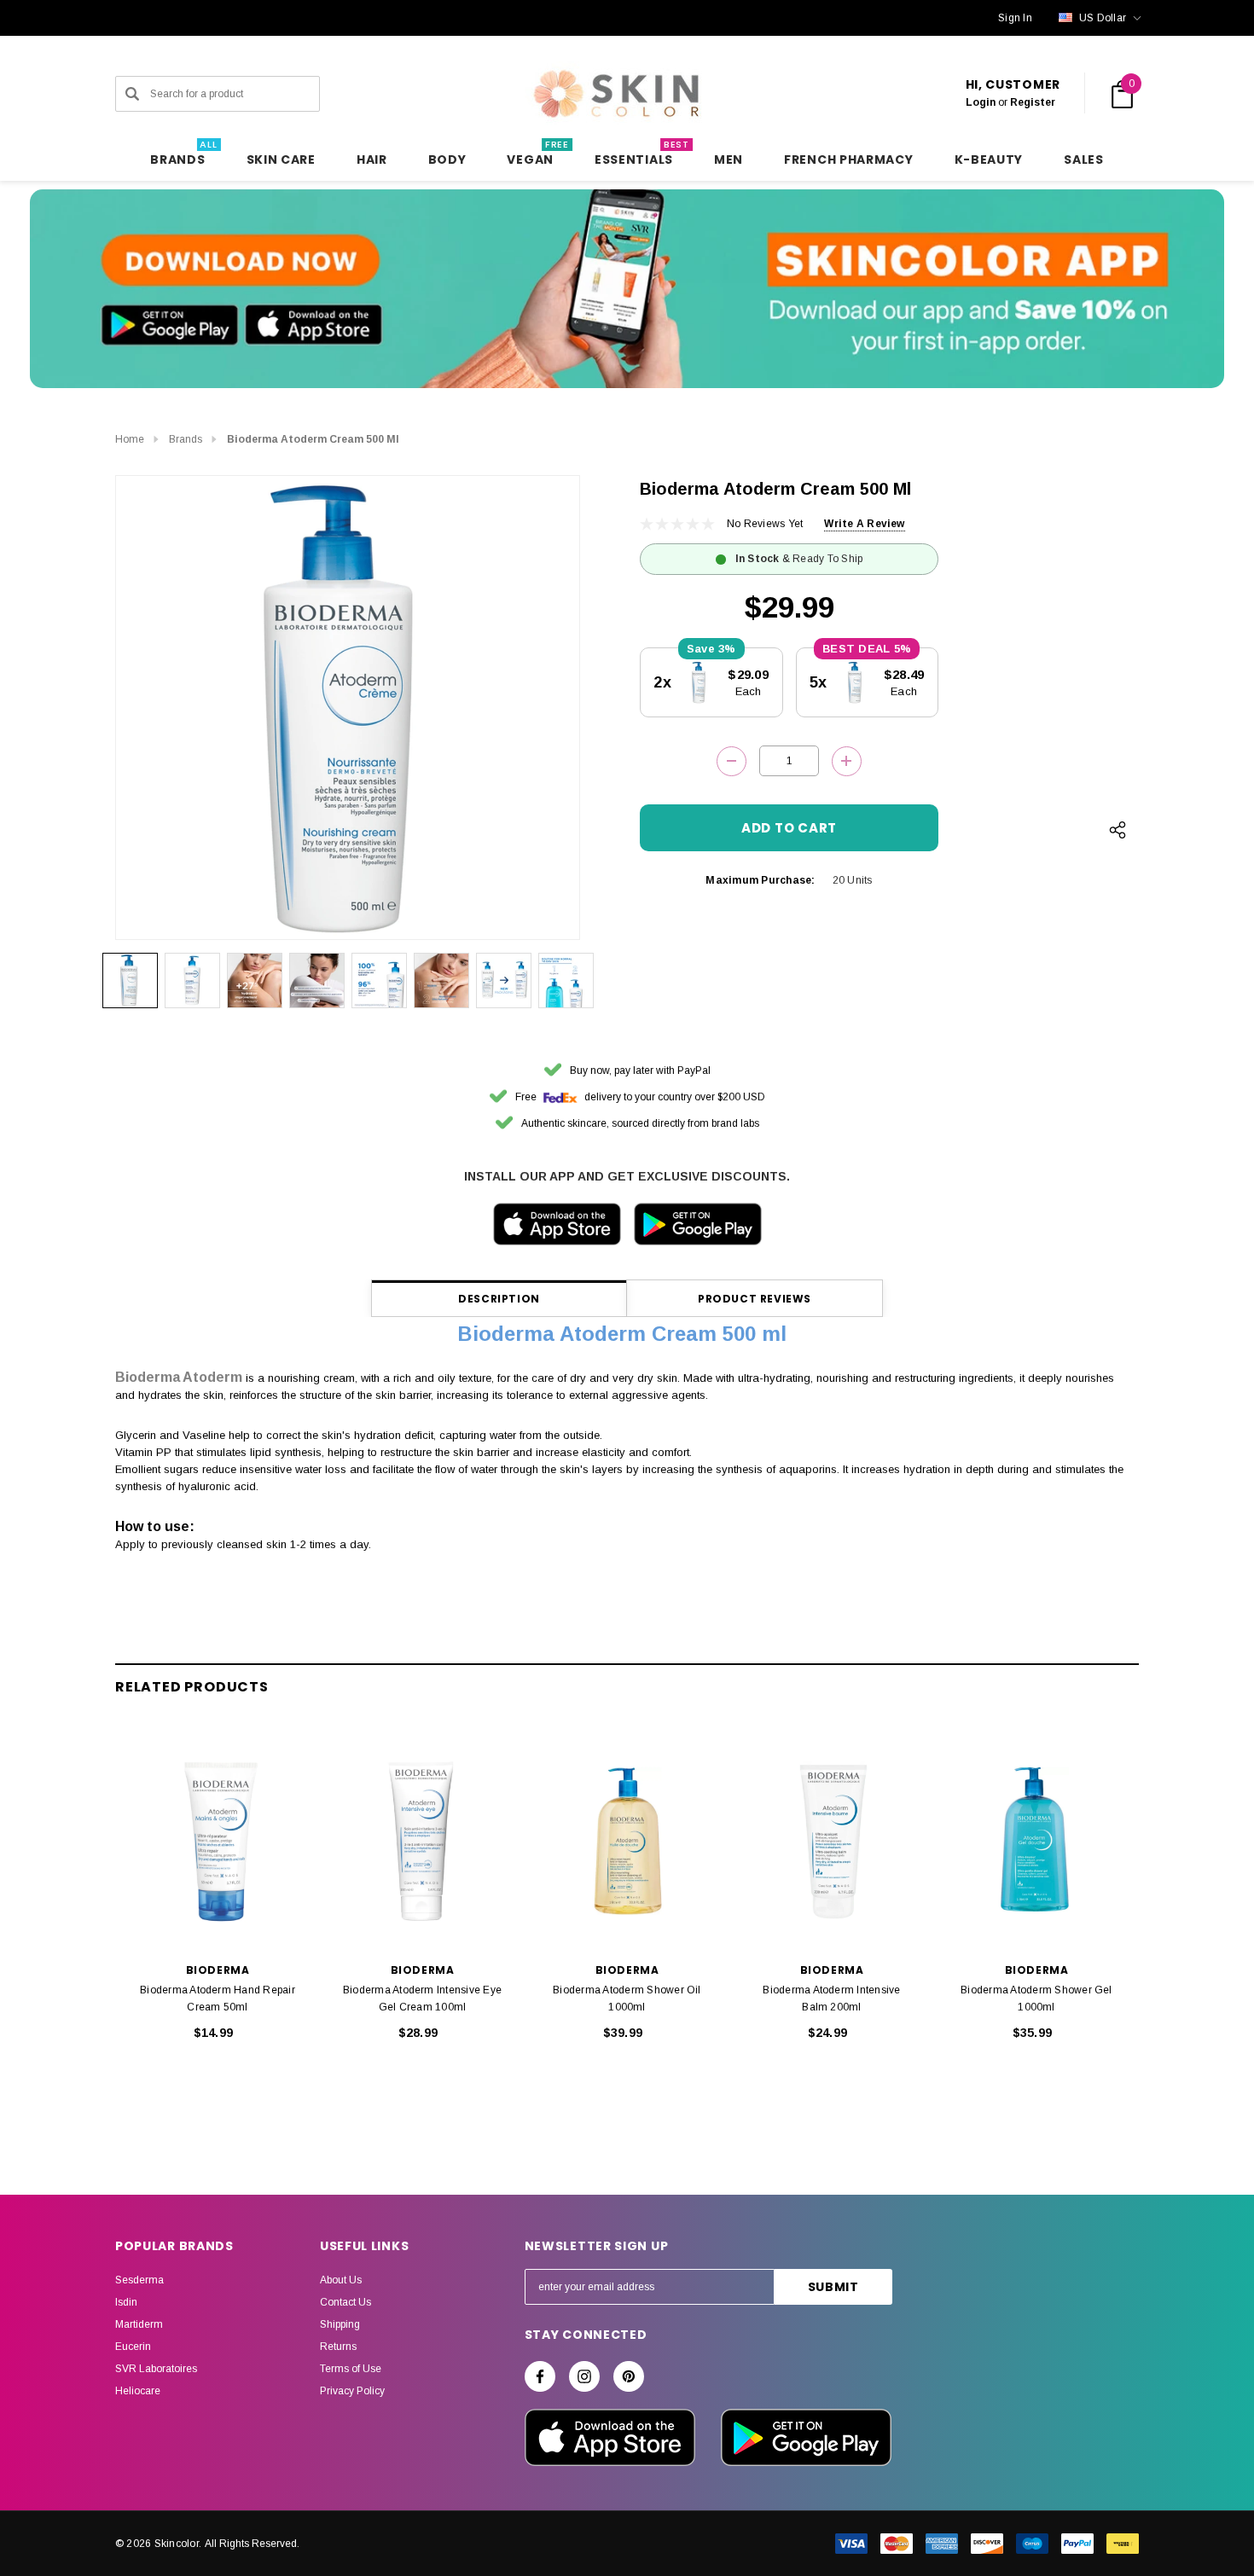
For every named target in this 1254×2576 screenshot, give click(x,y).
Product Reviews (755, 1299)
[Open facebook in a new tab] (540, 2376)
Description (499, 1299)
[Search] (132, 94)
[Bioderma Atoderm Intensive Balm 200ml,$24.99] (832, 1842)
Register (1033, 102)
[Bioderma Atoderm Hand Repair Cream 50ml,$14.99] (218, 1842)
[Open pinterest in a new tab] (629, 2376)
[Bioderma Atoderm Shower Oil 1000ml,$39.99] (627, 1842)
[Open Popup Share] (1118, 830)
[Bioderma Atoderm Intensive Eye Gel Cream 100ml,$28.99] (422, 1842)
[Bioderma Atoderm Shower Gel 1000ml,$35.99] (1036, 1842)
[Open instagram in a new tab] (584, 2376)
